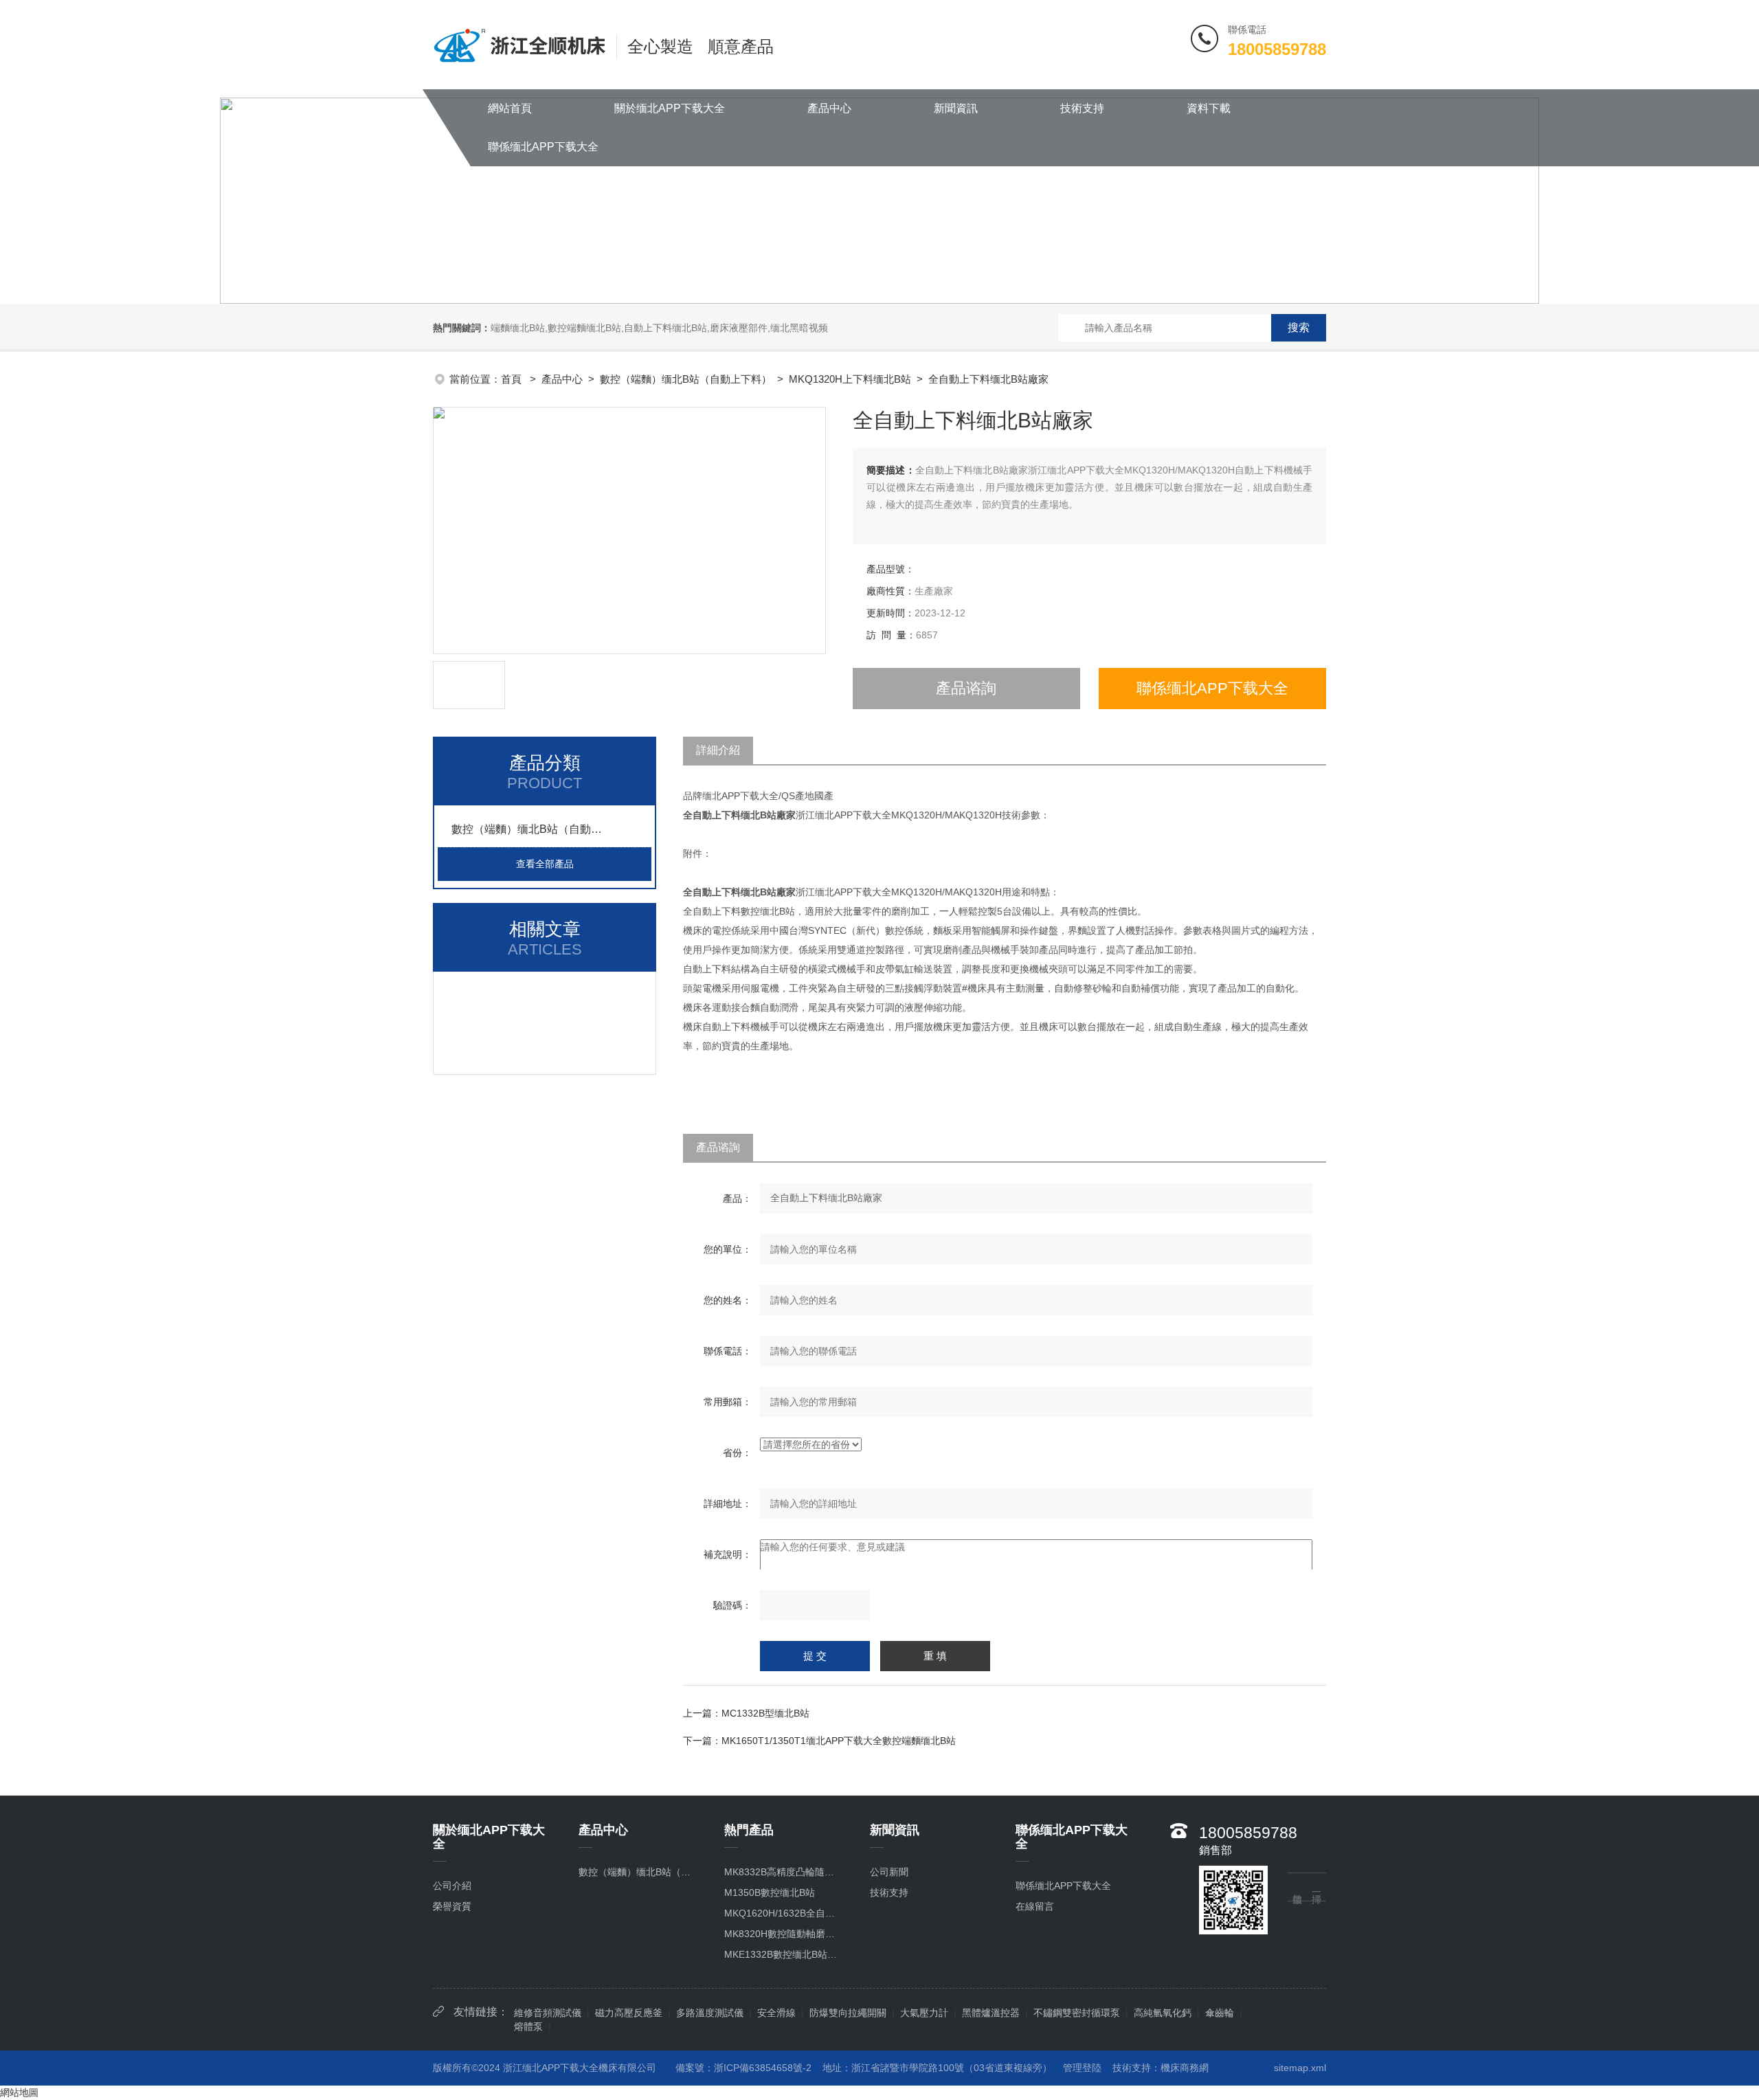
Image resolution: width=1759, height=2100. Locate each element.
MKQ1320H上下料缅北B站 (850, 379)
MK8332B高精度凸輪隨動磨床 (783, 1872)
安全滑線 (776, 2013)
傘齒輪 (1220, 2013)
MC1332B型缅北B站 (765, 1713)
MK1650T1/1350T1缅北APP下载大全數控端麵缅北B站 (839, 1741)
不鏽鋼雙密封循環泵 (1077, 2013)
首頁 (513, 379)
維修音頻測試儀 (548, 2013)
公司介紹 (452, 1886)
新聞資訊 (956, 108)
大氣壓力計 (924, 2013)
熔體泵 (528, 2026)
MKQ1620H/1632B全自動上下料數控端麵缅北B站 (783, 1913)
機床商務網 (1185, 2068)
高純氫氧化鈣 (1163, 2013)
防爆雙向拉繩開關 (848, 2013)
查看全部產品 (545, 864)
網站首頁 (510, 108)
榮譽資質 (452, 1906)
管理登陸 (1082, 2068)
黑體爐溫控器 (991, 2013)
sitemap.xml (1300, 2068)
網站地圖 (19, 2092)
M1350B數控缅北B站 (770, 1892)
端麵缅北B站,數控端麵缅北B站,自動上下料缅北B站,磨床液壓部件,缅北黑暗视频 (659, 328)
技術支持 (1082, 108)
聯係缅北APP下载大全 (543, 147)
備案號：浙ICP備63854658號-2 (743, 2068)
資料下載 (1209, 108)
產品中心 (829, 108)
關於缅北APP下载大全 (670, 108)
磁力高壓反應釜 (629, 2013)
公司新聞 (889, 1872)
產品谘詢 (966, 688)
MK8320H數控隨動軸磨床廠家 (783, 1934)
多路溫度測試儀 (710, 2013)
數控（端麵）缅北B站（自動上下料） (686, 379)
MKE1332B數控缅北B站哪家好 (783, 1954)
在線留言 (1035, 1906)
